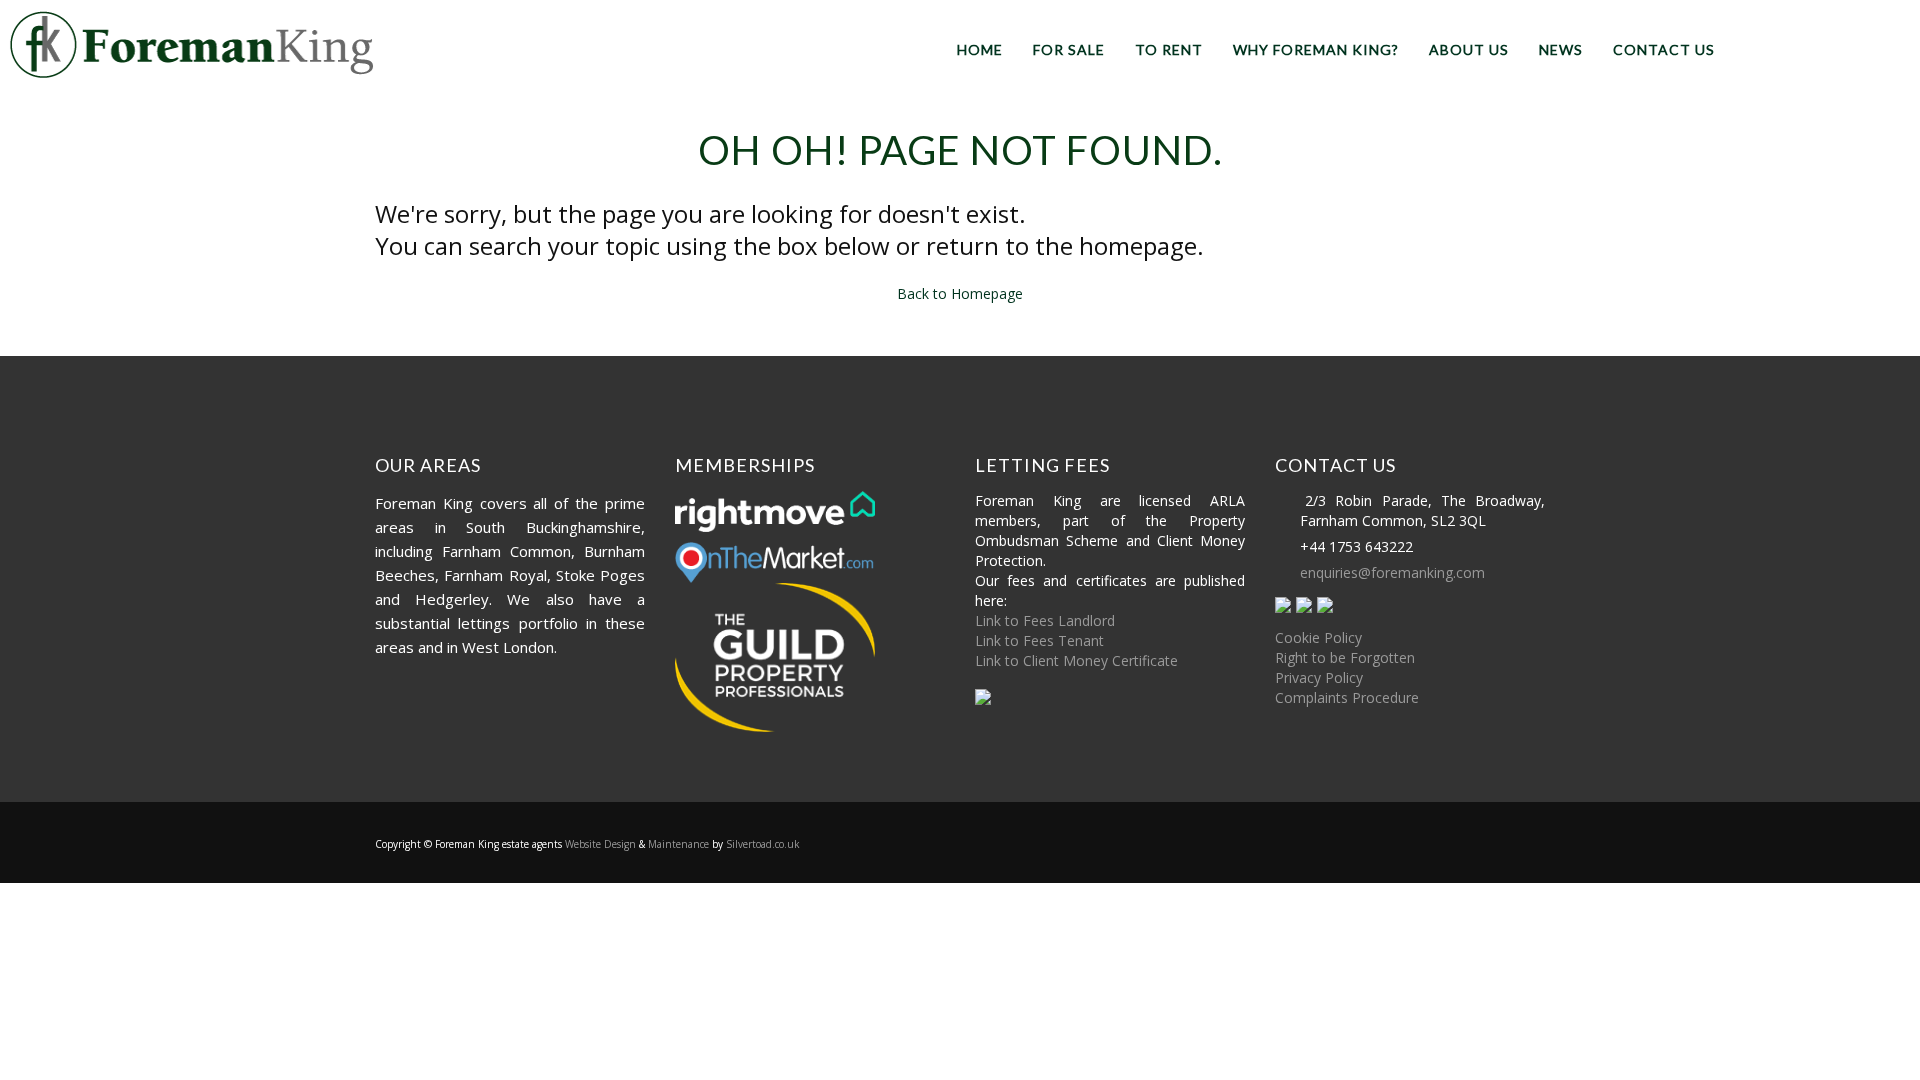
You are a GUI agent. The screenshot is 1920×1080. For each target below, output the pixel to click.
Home (980, 49)
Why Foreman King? (1316, 49)
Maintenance (678, 844)
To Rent (1169, 49)
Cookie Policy (1318, 637)
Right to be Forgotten (1345, 657)
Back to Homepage (960, 293)
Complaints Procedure (1347, 697)
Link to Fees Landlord (1045, 620)
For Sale (1069, 49)
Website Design (600, 844)
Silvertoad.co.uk (763, 844)
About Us (1469, 49)
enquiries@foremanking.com (1392, 572)
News (1561, 49)
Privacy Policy (1319, 677)
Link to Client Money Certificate (1076, 660)
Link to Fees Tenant (1039, 640)
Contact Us (1664, 49)
